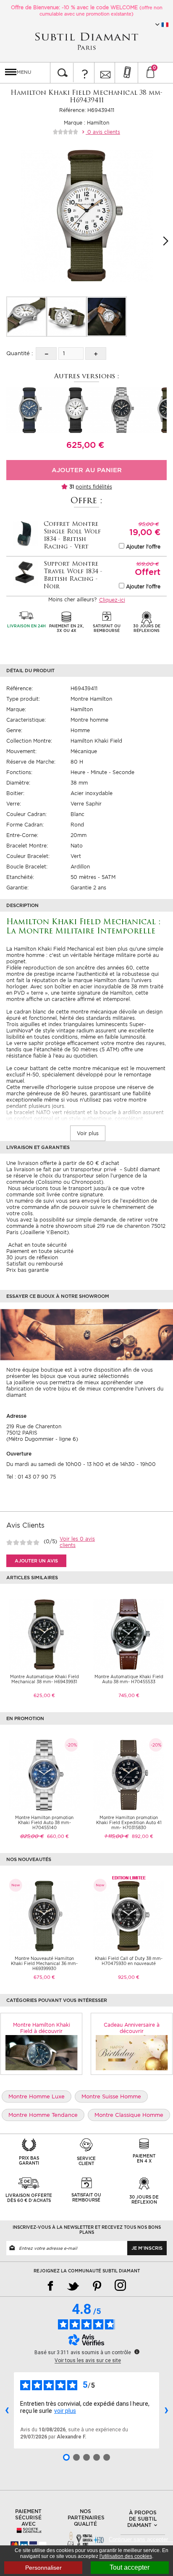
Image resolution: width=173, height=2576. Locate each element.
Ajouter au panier (87, 470)
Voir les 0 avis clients (77, 1542)
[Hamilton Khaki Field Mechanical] (26, 317)
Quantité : (20, 353)
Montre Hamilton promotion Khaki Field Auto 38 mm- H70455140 (44, 1822)
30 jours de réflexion (32, 1257)
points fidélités (94, 487)
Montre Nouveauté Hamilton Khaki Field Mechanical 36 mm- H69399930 (44, 1963)
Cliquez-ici (112, 600)
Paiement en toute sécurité (40, 1251)
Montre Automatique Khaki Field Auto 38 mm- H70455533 (129, 1679)
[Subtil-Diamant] (86, 41)
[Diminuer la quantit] (46, 354)
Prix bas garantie (28, 1270)
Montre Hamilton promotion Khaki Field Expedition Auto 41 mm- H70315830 (129, 1822)
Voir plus (88, 1133)
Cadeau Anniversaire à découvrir (132, 2028)
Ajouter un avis (36, 1561)
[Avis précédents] (7, 2410)
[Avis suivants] (166, 2410)
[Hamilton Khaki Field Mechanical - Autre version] (29, 409)
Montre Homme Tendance (43, 2115)
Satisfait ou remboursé (35, 1264)
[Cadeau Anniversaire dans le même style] (132, 2052)
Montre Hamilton (91, 699)
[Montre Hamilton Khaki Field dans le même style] (41, 2052)
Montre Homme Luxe (37, 2096)
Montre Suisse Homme (111, 2096)
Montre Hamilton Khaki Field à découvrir (42, 2028)
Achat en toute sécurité (37, 1245)
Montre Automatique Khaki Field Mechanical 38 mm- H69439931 (45, 1679)
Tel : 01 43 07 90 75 (31, 1477)
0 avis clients (103, 132)
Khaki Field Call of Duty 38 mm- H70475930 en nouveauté (129, 1961)
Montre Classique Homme (129, 2115)
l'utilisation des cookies (126, 2556)
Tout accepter (130, 2567)
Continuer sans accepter (141, 2539)
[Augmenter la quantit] (96, 354)
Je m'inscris (147, 2248)
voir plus (65, 2411)
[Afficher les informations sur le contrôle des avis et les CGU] (137, 2352)
